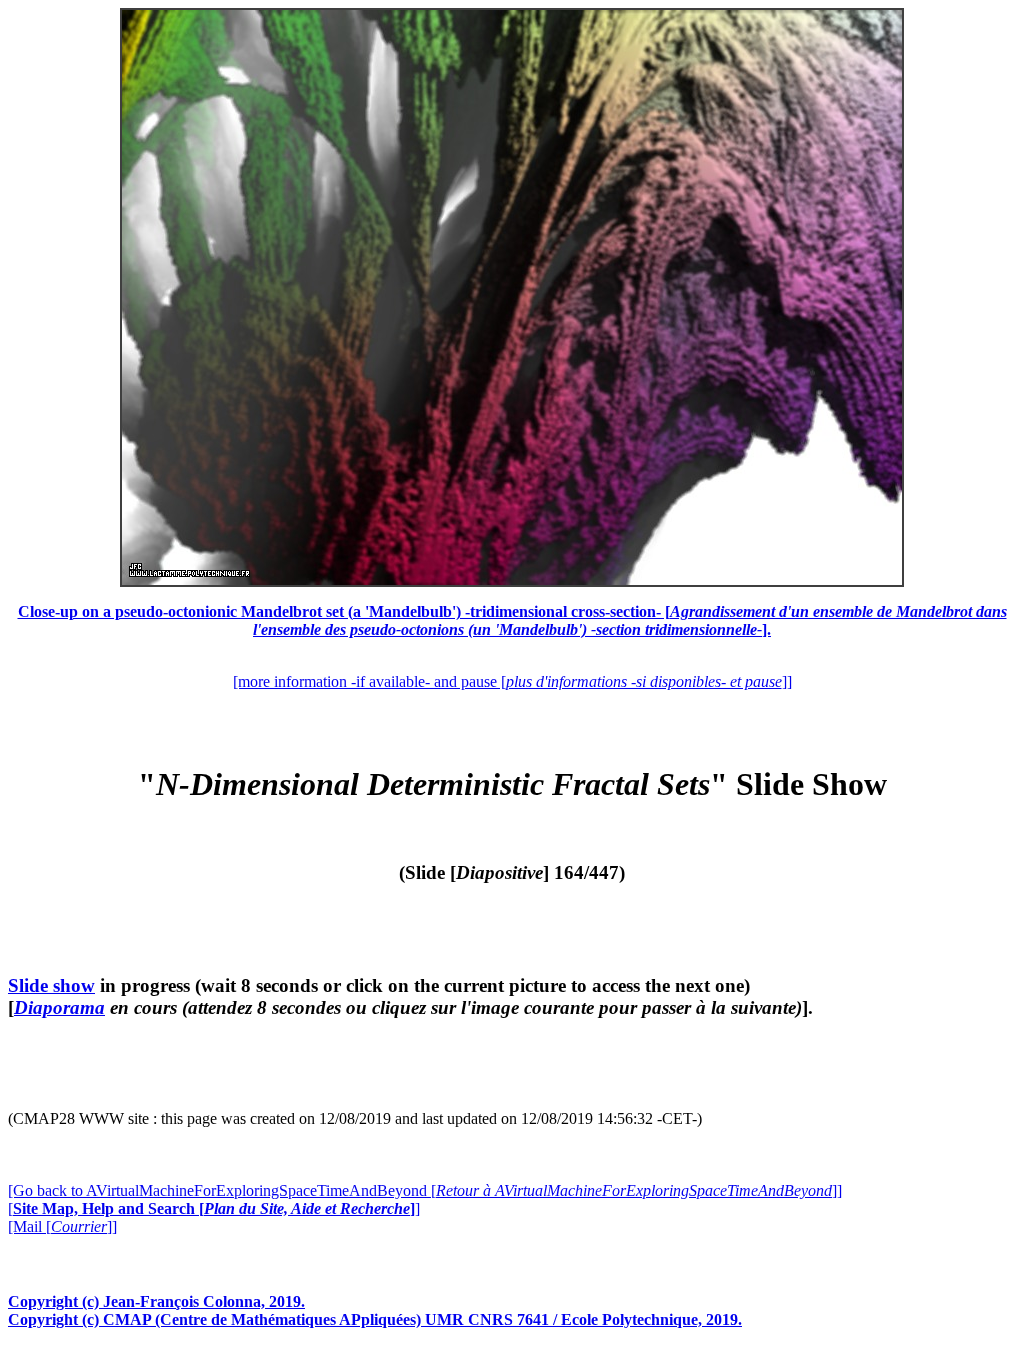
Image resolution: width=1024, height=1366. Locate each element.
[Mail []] (62, 1226)
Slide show (51, 985)
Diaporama (59, 1007)
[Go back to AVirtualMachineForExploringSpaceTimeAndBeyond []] (425, 1190)
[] (214, 1208)
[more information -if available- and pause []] (512, 681)
